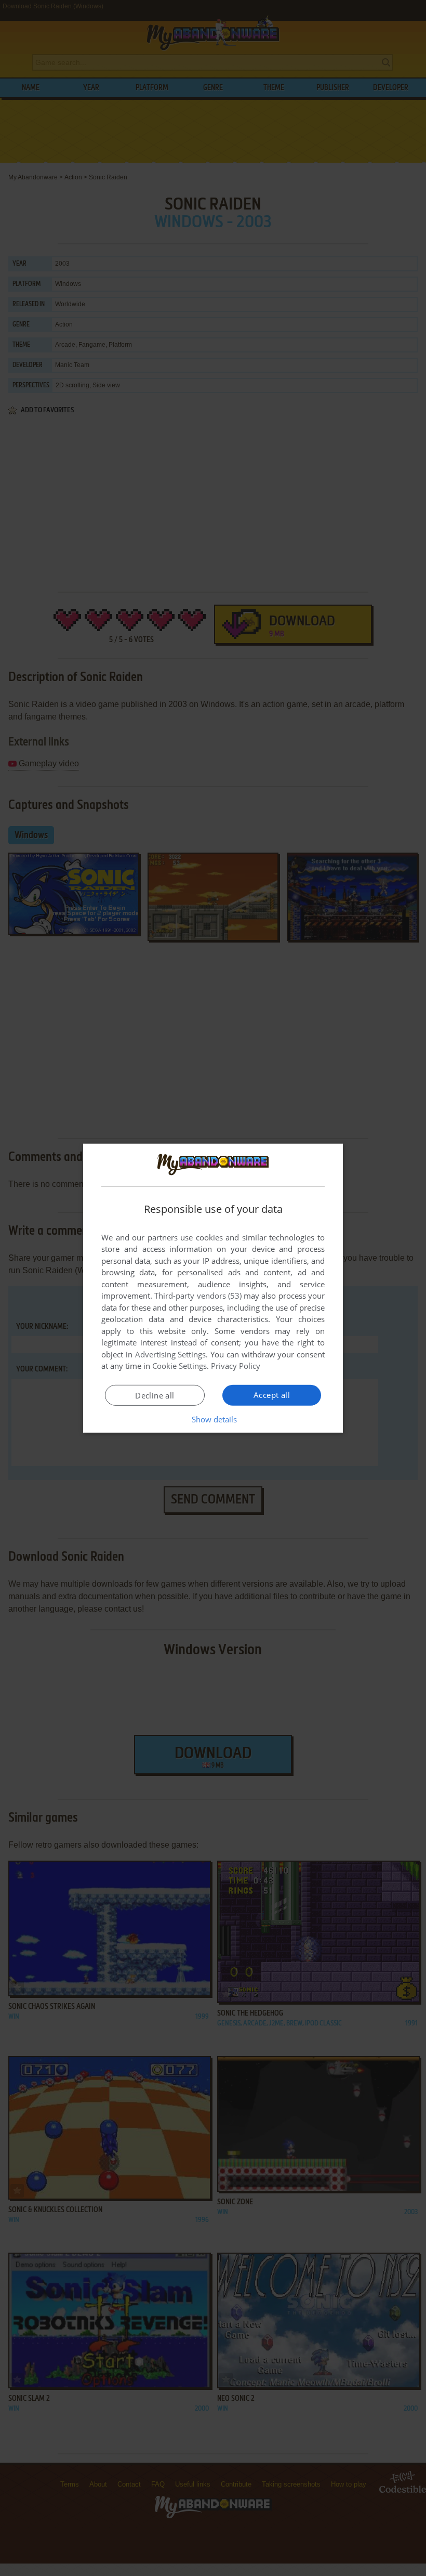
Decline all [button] (155, 1395)
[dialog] (213, 1288)
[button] (213, 1419)
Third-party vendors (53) (198, 1296)
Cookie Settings (179, 1366)
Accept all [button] (272, 1395)
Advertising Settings (171, 1354)
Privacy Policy (236, 1366)
